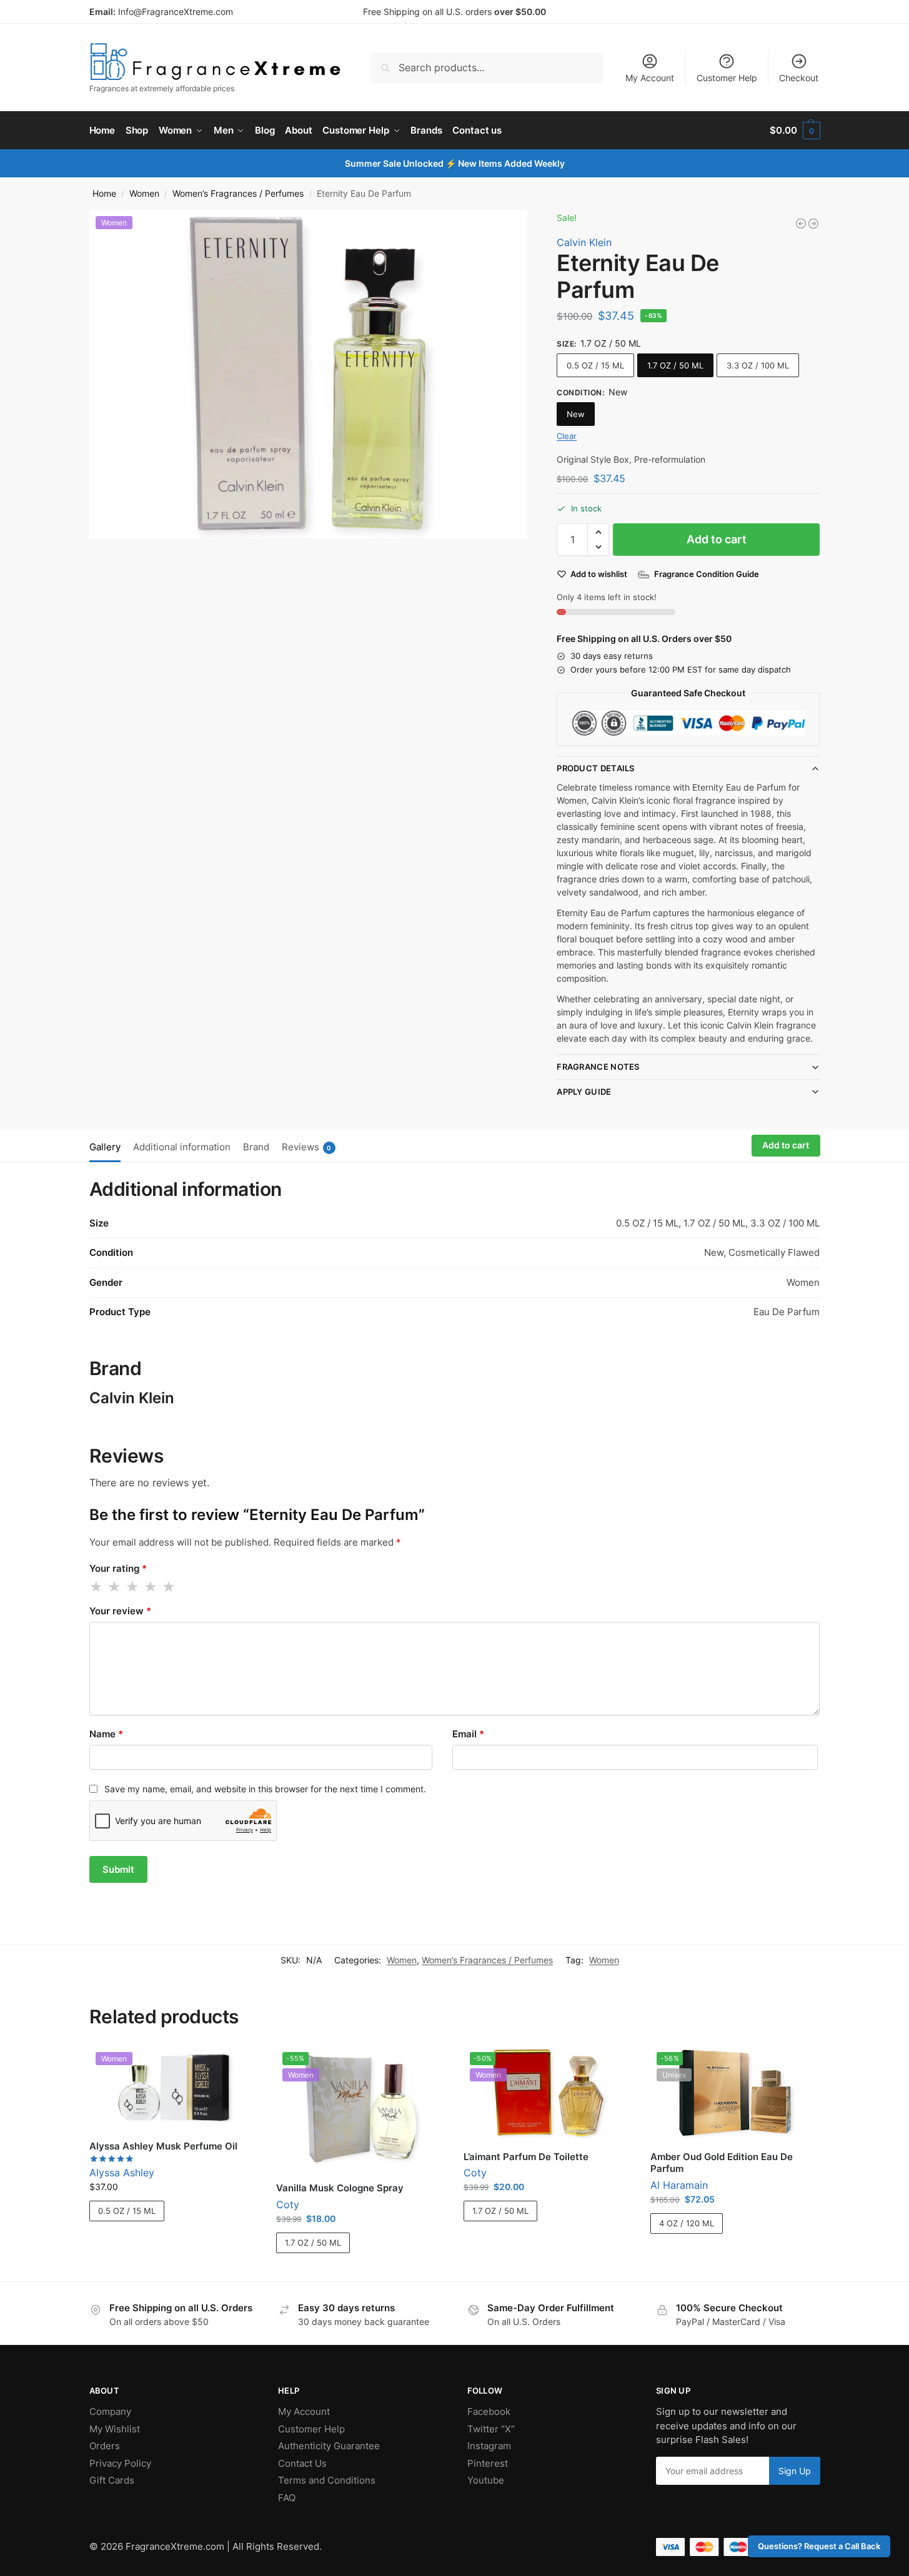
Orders (105, 2446)
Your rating (118, 1568)
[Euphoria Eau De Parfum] (813, 224)
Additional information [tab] (182, 1147)
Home (104, 194)
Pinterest (488, 2463)
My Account (650, 78)
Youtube (486, 2480)
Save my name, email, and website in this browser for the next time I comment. (265, 1789)
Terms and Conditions (327, 2480)
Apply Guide (584, 1092)
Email (468, 1734)
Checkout (799, 78)
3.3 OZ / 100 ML (758, 365)
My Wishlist (115, 2429)
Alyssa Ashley (122, 2173)
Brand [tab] (256, 1147)
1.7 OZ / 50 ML (675, 365)
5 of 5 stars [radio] (169, 1587)
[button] (795, 131)
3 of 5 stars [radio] (133, 1587)
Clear (567, 436)
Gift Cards (112, 2480)
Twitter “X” (491, 2429)
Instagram (489, 2446)
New (576, 414)
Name (106, 1734)
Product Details (596, 768)
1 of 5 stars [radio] (97, 1587)
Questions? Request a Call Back (819, 2546)
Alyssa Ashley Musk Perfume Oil (163, 2146)
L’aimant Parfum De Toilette (526, 2157)
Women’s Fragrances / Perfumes (238, 194)
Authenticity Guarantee (329, 2446)
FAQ (287, 2498)
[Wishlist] (239, 2065)
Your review (120, 1611)
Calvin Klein (584, 242)
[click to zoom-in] (309, 374)
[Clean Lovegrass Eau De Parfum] (801, 224)
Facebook (489, 2411)
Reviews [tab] (307, 1147)
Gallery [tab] (105, 1147)
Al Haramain (679, 2185)
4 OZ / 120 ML (687, 2223)
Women (144, 194)
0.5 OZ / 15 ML (595, 365)
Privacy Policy (120, 2463)
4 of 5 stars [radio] (151, 1587)
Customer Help (727, 78)
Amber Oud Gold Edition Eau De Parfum (722, 2163)
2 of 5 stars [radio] (115, 1587)
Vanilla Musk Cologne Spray (340, 2188)
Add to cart (717, 539)
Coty (288, 2204)
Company (110, 2411)
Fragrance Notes (598, 1067)
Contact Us (302, 2463)
